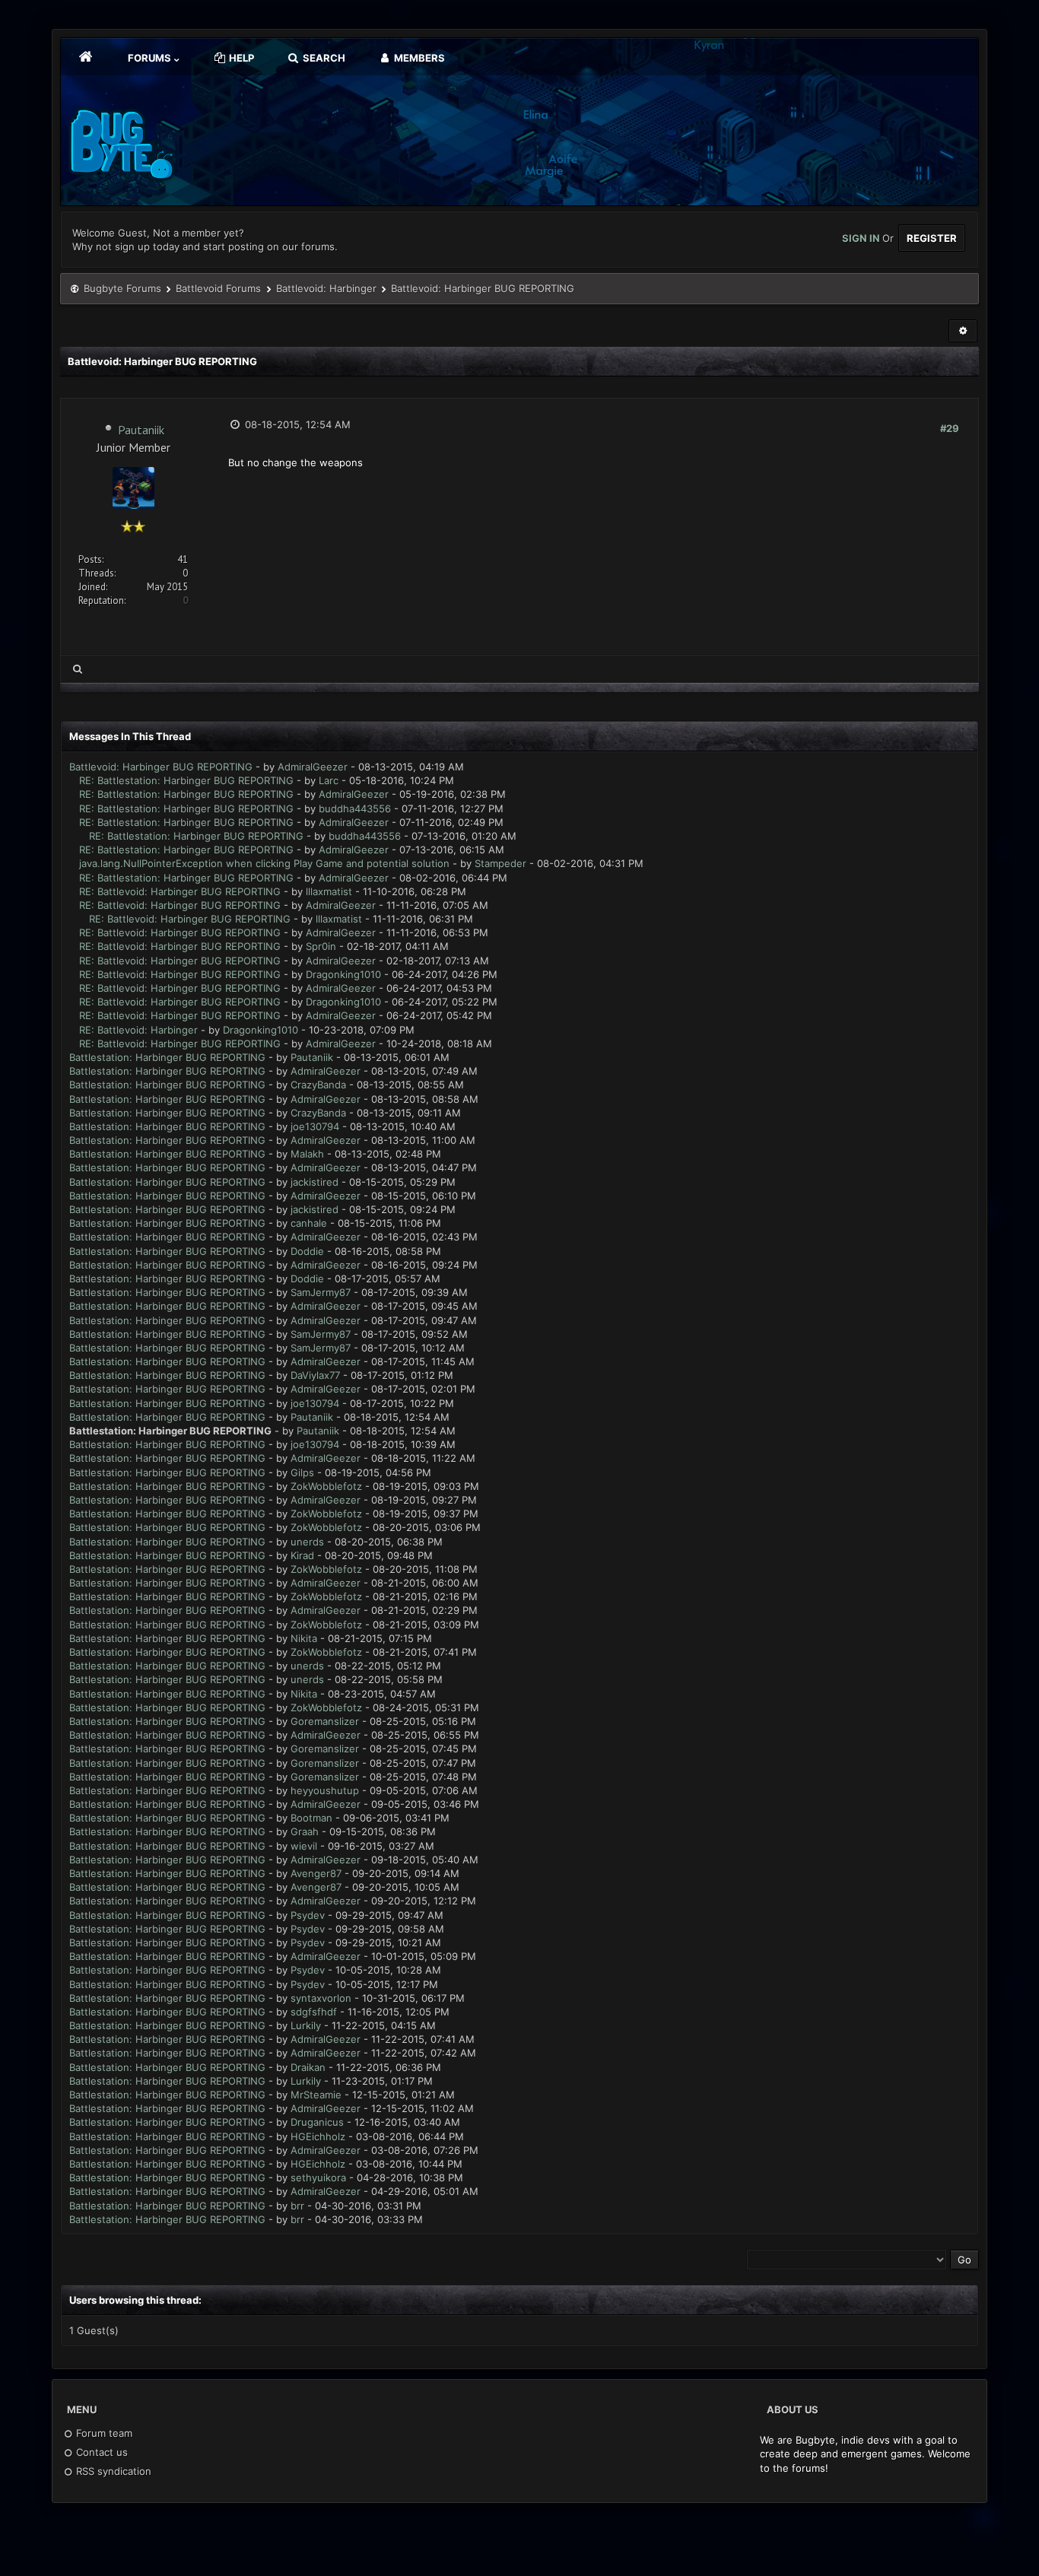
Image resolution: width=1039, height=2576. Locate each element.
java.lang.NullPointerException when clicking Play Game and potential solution (264, 863)
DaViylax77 (315, 1375)
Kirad (302, 1555)
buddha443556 (355, 808)
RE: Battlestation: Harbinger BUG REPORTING (186, 780)
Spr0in (321, 946)
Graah (305, 1831)
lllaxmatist (329, 891)
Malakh (307, 1154)
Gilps (302, 1472)
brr (297, 2206)
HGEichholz (318, 2136)
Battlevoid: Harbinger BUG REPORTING (161, 767)
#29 (950, 428)
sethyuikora (318, 2177)
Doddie (307, 1251)
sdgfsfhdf (314, 2012)
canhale (309, 1223)
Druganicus (317, 2122)
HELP (240, 58)
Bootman (311, 1818)
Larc (329, 780)
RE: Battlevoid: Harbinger (138, 1030)
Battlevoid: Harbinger (326, 288)
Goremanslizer (325, 1721)
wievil (304, 1846)
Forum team (103, 2433)
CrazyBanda (318, 1085)
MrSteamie (316, 2095)
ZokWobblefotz (326, 1486)
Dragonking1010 (343, 974)
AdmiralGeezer (313, 767)
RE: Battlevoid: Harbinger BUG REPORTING (180, 891)
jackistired (315, 1182)
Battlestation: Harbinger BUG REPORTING (167, 1057)
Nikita (304, 1638)
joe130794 (315, 1126)
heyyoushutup (325, 1790)
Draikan (308, 2067)
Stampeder (500, 863)
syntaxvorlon (321, 1998)
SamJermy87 (321, 1292)
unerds (307, 1542)
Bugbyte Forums (122, 288)
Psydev (308, 1915)
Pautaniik (141, 430)
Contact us (100, 2452)
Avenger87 (316, 1873)
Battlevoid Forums (218, 288)
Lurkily (306, 2025)
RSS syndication (112, 2471)
